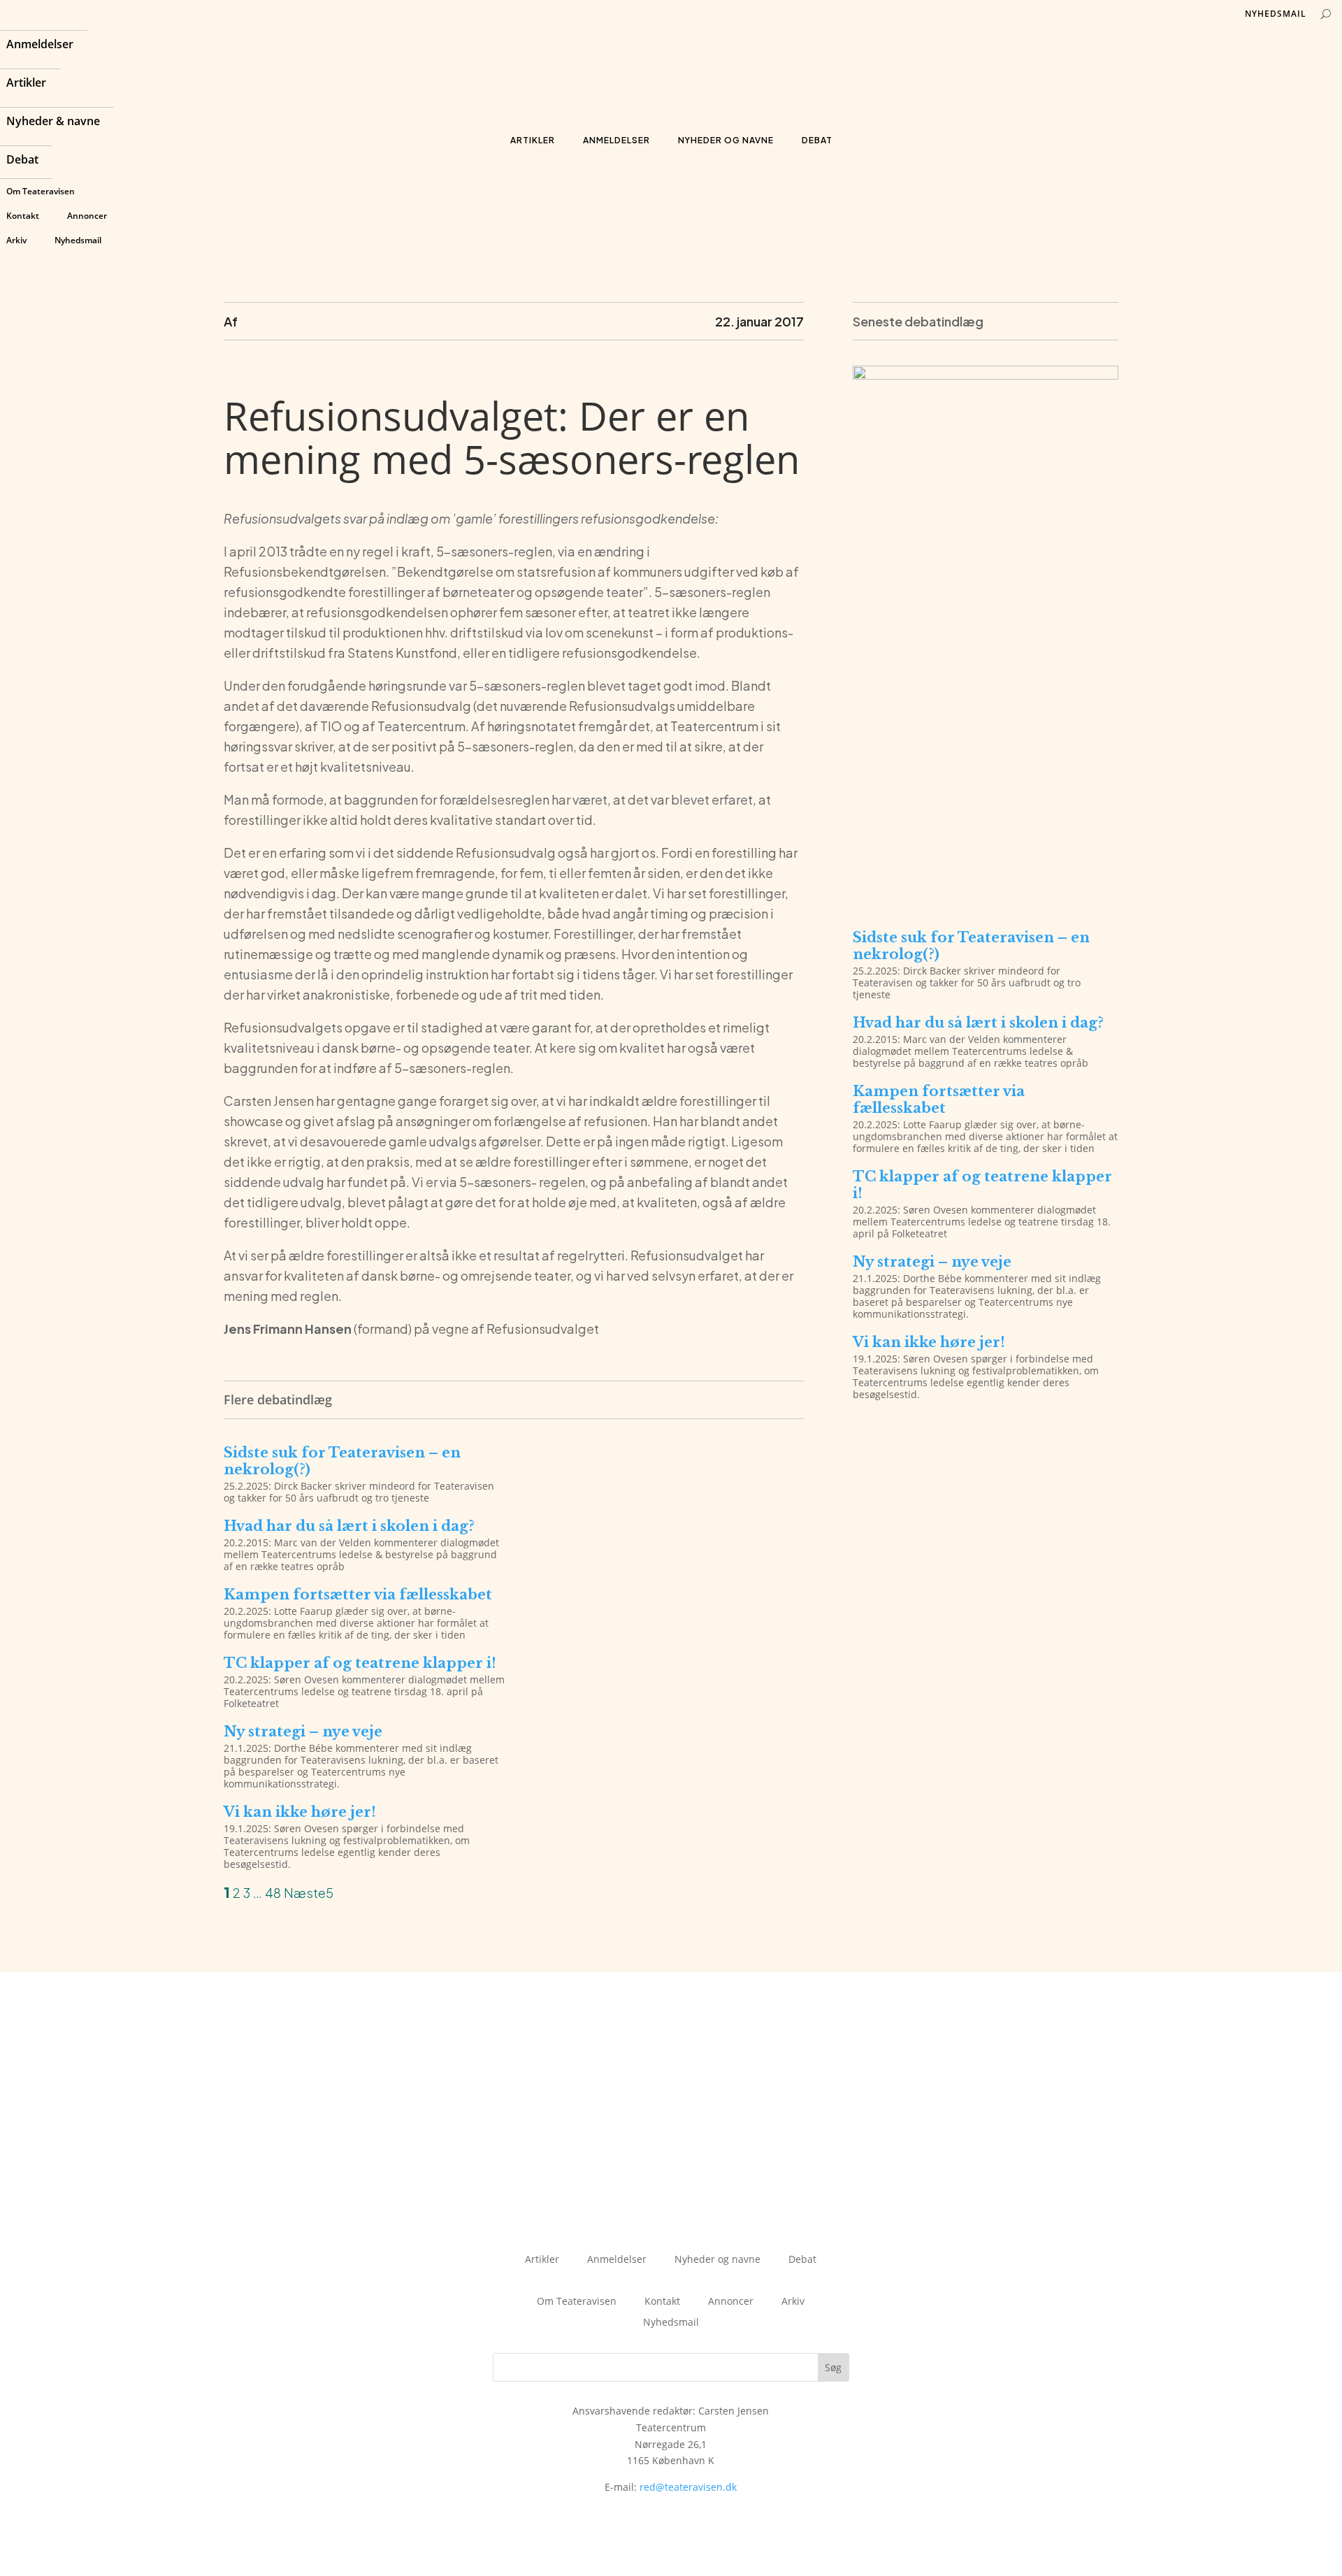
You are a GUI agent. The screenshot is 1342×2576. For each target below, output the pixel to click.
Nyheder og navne (726, 140)
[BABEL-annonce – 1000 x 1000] (986, 376)
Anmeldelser (40, 45)
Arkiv (16, 240)
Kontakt (23, 216)
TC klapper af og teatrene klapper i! (360, 1663)
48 (273, 1893)
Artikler (26, 84)
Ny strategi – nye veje (303, 1732)
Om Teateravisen (41, 191)
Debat (22, 161)
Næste (305, 1893)
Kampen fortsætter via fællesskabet (358, 1595)
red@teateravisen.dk (688, 2487)
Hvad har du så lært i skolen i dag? (349, 1526)
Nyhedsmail (78, 240)
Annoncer (87, 216)
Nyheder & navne (53, 122)
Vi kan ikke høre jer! (300, 1812)
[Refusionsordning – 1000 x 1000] (986, 899)
